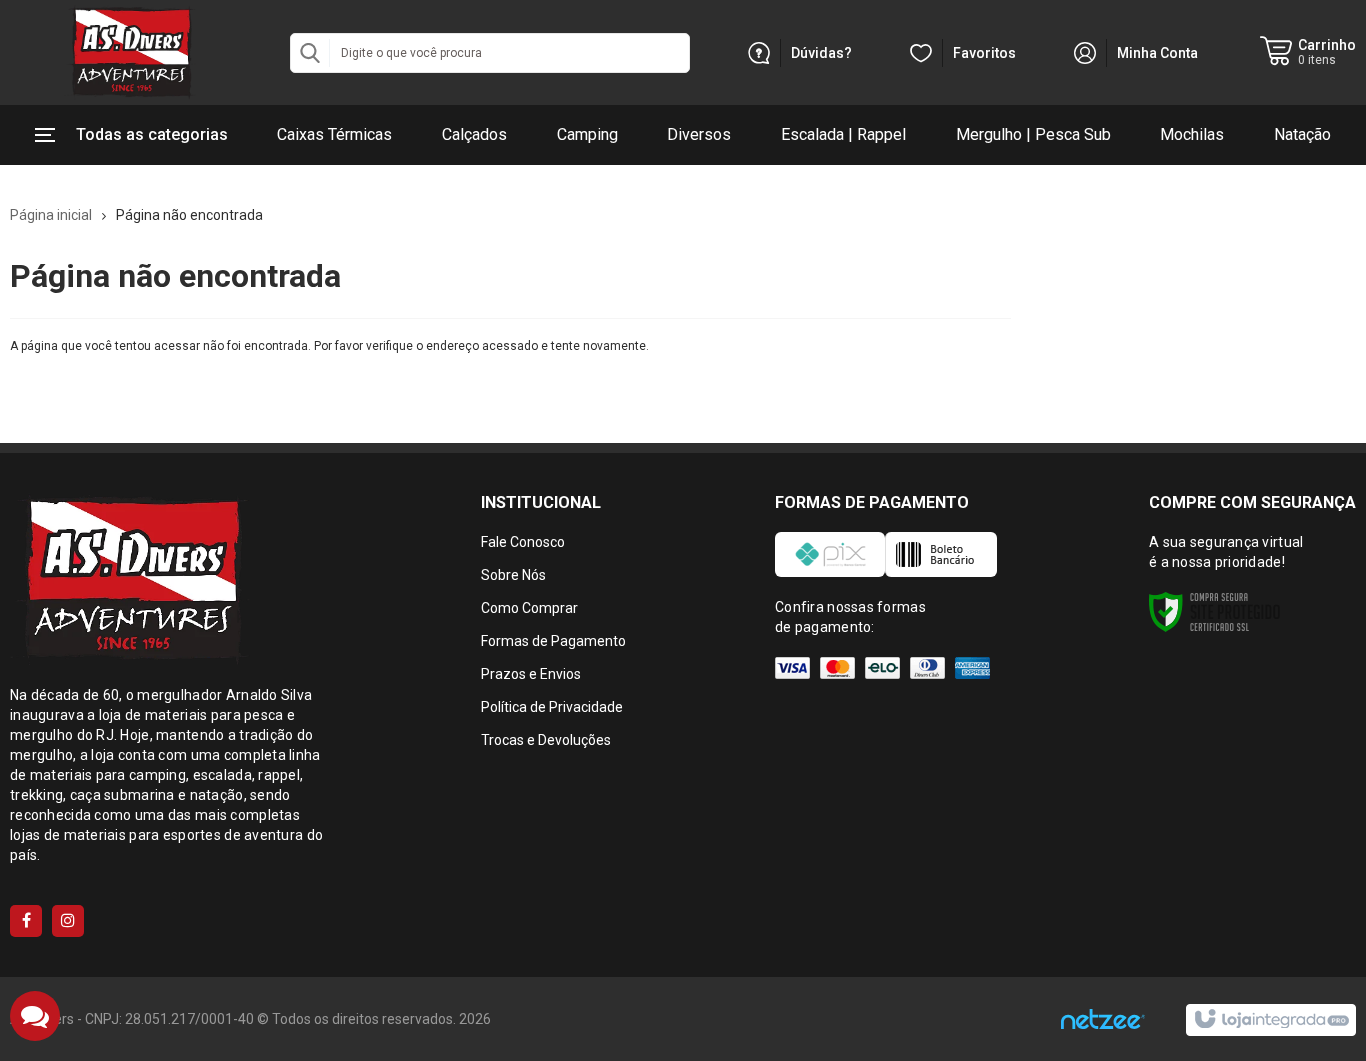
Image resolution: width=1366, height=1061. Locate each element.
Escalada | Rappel (843, 134)
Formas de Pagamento (553, 641)
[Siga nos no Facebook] (26, 921)
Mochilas (1192, 134)
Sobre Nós (513, 575)
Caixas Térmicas (334, 134)
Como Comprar (529, 608)
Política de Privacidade (552, 707)
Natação (1302, 134)
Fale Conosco (523, 542)
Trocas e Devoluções (546, 740)
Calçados (474, 134)
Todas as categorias (152, 134)
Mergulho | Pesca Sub (1033, 134)
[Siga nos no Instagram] (68, 921)
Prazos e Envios (531, 674)
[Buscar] (310, 53)
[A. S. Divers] (130, 52)
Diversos (699, 134)
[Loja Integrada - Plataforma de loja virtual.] (1270, 1020)
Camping (587, 134)
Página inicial (51, 215)
